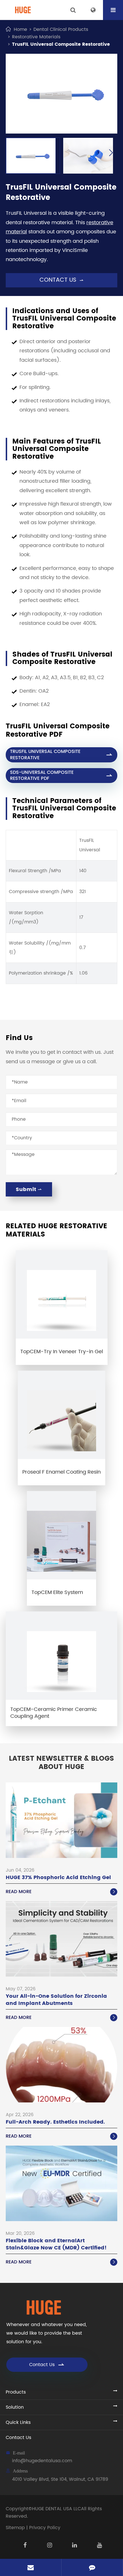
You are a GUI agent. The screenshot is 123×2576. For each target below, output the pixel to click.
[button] (111, 153)
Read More (61, 1892)
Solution (15, 2407)
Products (16, 2392)
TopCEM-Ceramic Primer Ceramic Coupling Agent (54, 1713)
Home (20, 29)
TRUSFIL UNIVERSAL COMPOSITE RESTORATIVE (61, 755)
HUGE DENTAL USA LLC (56, 2509)
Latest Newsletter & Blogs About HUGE (61, 1763)
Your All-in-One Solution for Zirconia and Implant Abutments (56, 2000)
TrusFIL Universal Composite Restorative (61, 44)
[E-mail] (31, 2567)
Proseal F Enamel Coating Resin (61, 1472)
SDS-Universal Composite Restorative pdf (61, 775)
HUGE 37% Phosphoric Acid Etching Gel (58, 1878)
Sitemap (15, 2528)
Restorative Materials (36, 37)
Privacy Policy (45, 2528)
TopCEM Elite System (57, 1592)
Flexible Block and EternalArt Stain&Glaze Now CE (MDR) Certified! (56, 2244)
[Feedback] (92, 2567)
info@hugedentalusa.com (42, 2461)
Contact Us (47, 2365)
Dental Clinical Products (61, 29)
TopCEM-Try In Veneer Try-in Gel (62, 1352)
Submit (29, 1189)
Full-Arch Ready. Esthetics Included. (55, 2122)
